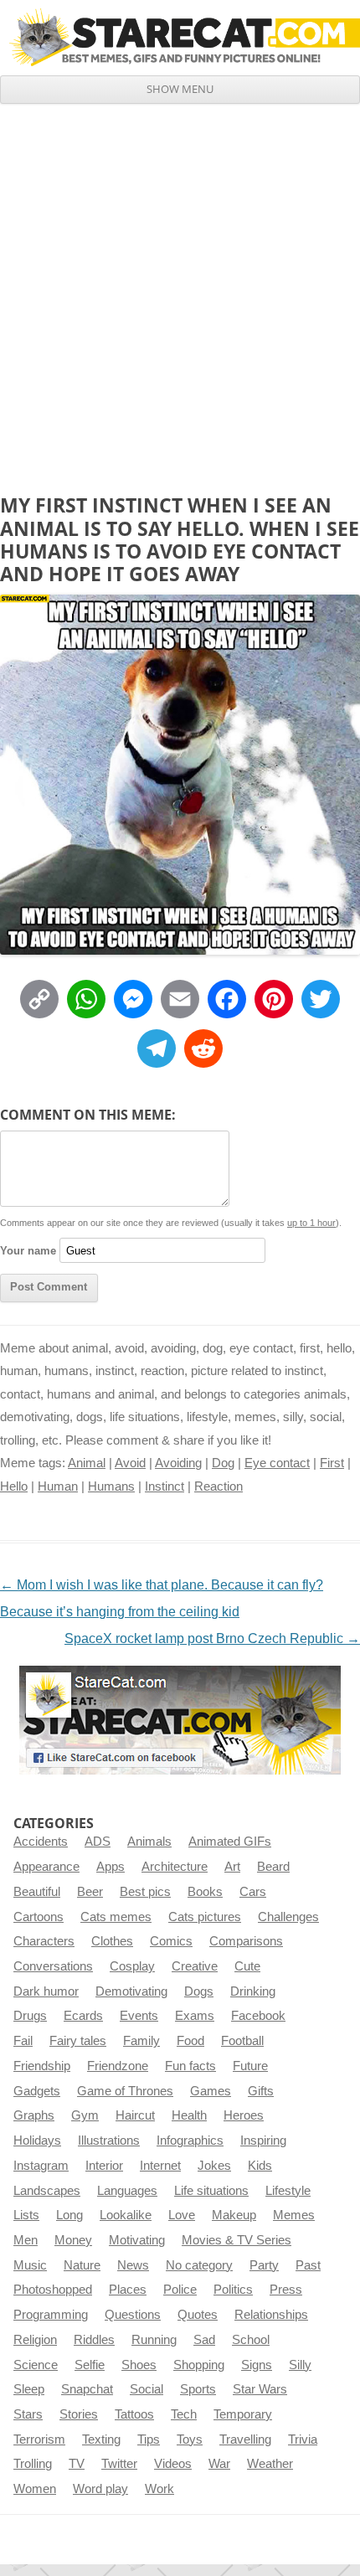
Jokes (214, 2166)
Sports (198, 2389)
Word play (100, 2489)
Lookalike (126, 2215)
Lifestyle (288, 2191)
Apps (111, 1867)
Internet (160, 2166)
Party (264, 2265)
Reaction (219, 1486)
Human (58, 1486)
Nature (82, 2265)
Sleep (29, 2389)
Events (139, 2016)
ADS (98, 1842)
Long (69, 2215)
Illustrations (109, 2141)
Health (189, 2115)
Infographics (190, 2141)
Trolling (33, 2464)
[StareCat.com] (180, 37)
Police (180, 2290)
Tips (149, 2439)
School (251, 2340)
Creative (195, 1966)
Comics (171, 1941)
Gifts (261, 2091)
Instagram (41, 2166)
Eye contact (277, 1463)
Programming (51, 2315)
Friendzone (118, 2066)
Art (232, 1867)
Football (242, 2041)
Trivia (303, 2439)
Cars (253, 1892)
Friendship (42, 2066)
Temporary (243, 2414)
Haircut (135, 2115)
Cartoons (39, 1917)
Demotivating (131, 1991)
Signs (257, 2365)
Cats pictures (205, 1917)
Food (190, 2041)
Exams (195, 2016)
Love (182, 2215)
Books (205, 1892)
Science (36, 2365)
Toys (190, 2439)
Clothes (112, 1941)
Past (308, 2265)
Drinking (253, 1991)
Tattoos (134, 2414)
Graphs (34, 2115)
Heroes (244, 2115)
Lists (26, 2215)
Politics (233, 2290)
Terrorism (39, 2439)
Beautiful (37, 1892)
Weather (270, 2464)
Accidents (41, 1842)
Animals (149, 1842)
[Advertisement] (180, 292)
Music (30, 2265)
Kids (260, 2166)
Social (147, 2389)
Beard (273, 1867)
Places (128, 2290)
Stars (28, 2414)
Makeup (234, 2215)
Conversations (53, 1966)
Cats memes (116, 1917)
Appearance (46, 1867)
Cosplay (132, 1966)
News (133, 2265)
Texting (101, 2439)
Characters (44, 1941)
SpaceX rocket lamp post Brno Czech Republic (212, 1638)
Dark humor (46, 1991)
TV (77, 2464)
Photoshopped (53, 2290)
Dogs (199, 1991)
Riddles (94, 2340)
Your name (28, 1251)
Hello (14, 1486)
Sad (204, 2340)
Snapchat (87, 2389)
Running (154, 2340)
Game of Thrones (125, 2091)
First (332, 1463)
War (219, 2464)
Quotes (198, 2315)
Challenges (288, 1917)
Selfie (90, 2365)
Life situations (211, 2191)
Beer (90, 1892)
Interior (104, 2166)
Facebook (258, 2016)
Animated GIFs (230, 1842)
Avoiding (178, 1463)
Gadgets (37, 2091)
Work (159, 2489)
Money (73, 2240)
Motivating (137, 2240)
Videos (173, 2464)
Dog (223, 1463)
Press (286, 2290)
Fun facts (190, 2066)
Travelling (245, 2439)
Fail (23, 2041)
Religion (35, 2340)
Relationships (271, 2315)
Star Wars (260, 2389)
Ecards (83, 2016)
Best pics (145, 1892)
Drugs (30, 2016)
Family (141, 2041)
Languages (127, 2191)
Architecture (175, 1867)
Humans (111, 1486)
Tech (184, 2414)
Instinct (165, 1486)
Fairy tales (78, 2041)
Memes (294, 2215)
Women (35, 2489)
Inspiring (263, 2141)
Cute (247, 1966)
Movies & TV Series (237, 2240)
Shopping (199, 2365)
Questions (133, 2315)
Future (250, 2066)
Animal (87, 1463)
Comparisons (246, 1941)
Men (26, 2240)
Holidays (37, 2141)
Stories (79, 2414)
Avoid (130, 1463)
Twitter (119, 2464)
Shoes (139, 2365)
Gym (85, 2115)
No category (199, 2265)
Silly (300, 2365)
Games (211, 2091)
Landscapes (47, 2191)
